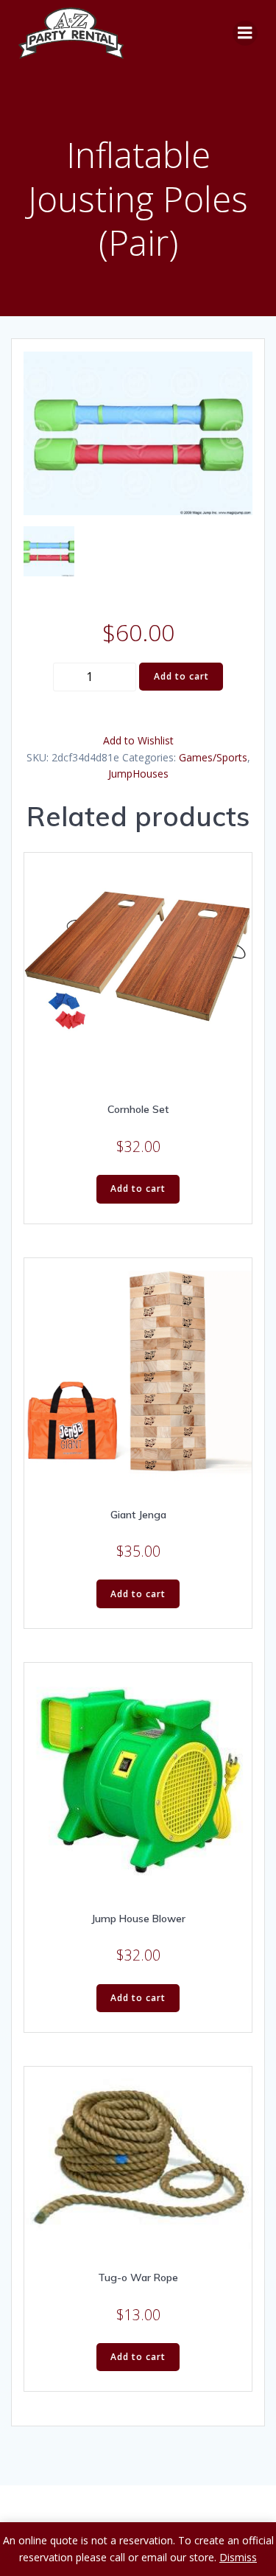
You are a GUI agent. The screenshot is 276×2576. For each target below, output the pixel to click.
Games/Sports (213, 757)
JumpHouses (138, 774)
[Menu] (245, 33)
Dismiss (238, 2557)
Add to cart (181, 676)
